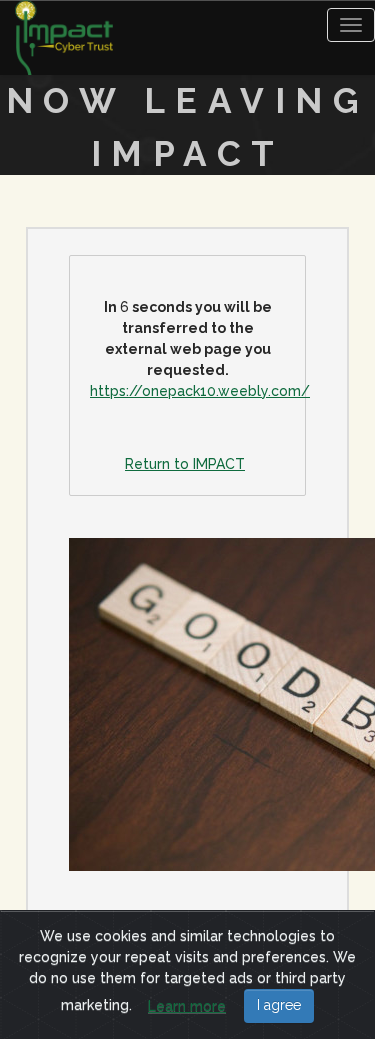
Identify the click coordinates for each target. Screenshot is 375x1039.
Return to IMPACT (185, 464)
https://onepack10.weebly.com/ (200, 391)
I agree (279, 1005)
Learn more (187, 1006)
